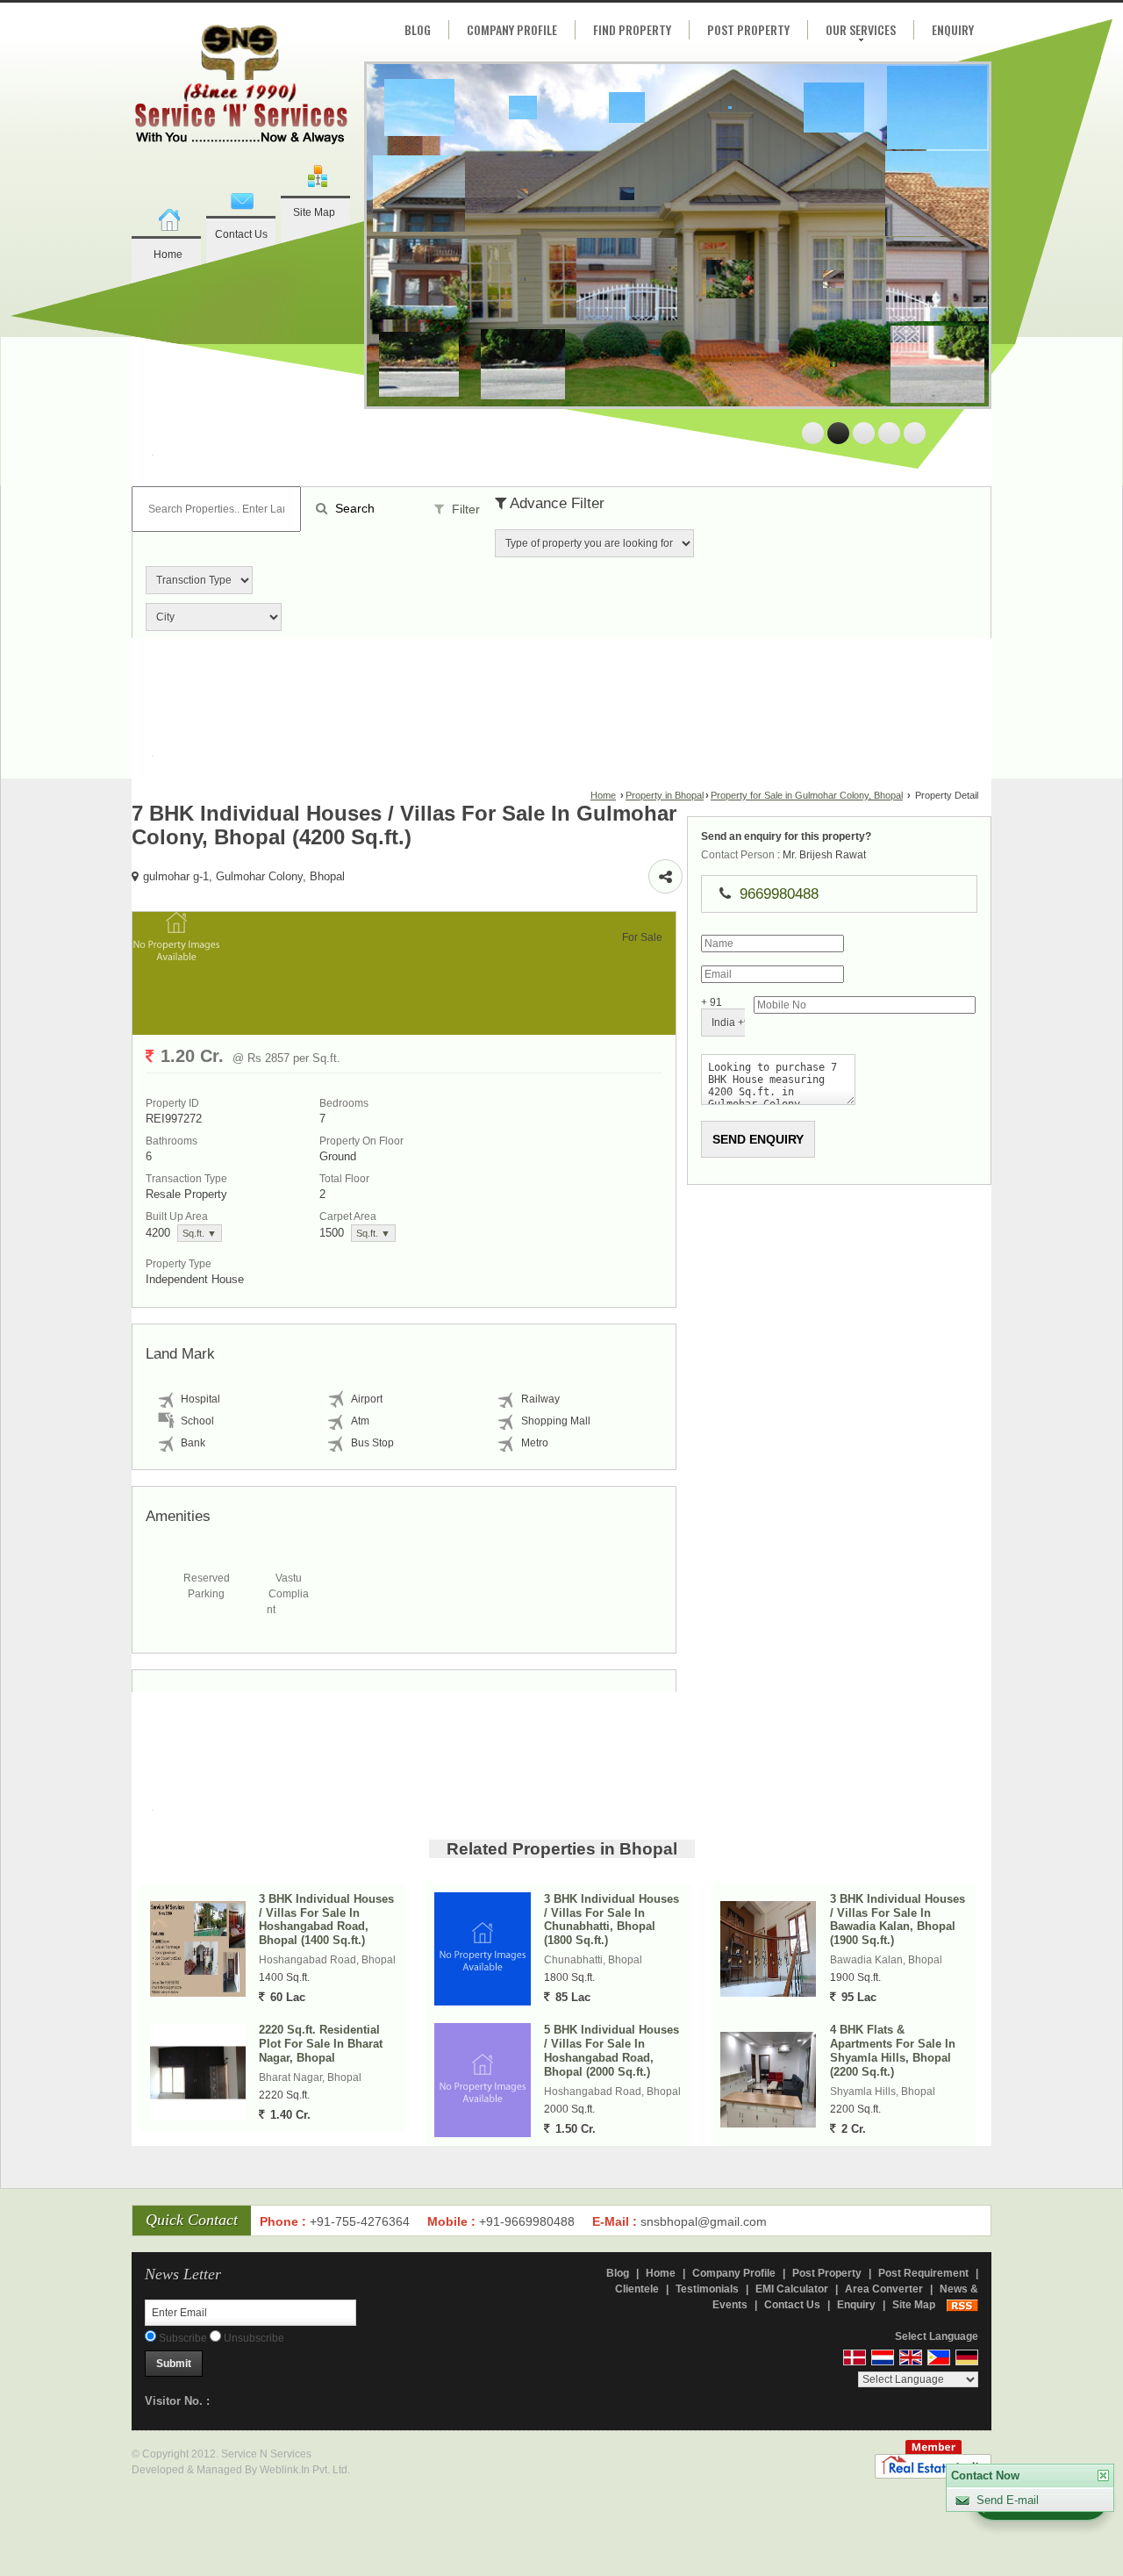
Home (168, 255)
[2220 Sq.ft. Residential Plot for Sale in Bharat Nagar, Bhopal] (198, 2073)
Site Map (314, 212)
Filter (464, 509)
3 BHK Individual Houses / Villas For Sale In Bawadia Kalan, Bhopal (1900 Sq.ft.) (898, 1920)
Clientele (637, 2289)
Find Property (632, 29)
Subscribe (182, 2338)
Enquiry (953, 29)
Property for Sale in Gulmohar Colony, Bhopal (807, 795)
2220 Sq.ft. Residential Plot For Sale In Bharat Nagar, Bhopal (321, 2044)
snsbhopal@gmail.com (704, 2221)
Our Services (861, 29)
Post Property (748, 29)
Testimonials (707, 2289)
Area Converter (884, 2289)
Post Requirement (923, 2273)
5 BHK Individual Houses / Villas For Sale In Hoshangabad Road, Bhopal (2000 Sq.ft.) (612, 2051)
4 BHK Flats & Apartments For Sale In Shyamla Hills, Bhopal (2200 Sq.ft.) (893, 2051)
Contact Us (241, 234)
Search (353, 508)
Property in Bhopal (665, 795)
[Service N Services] (241, 87)
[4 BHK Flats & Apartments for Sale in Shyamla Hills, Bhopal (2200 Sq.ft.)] (768, 2080)
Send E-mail (1008, 2500)
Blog (418, 29)
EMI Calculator (792, 2289)
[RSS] (962, 2305)
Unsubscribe (253, 2338)
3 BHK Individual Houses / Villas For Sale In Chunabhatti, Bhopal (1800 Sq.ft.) (612, 1920)
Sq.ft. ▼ (200, 1233)
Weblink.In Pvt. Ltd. (305, 2470)
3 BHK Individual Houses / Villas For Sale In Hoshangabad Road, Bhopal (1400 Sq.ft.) (326, 1920)
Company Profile (512, 29)
